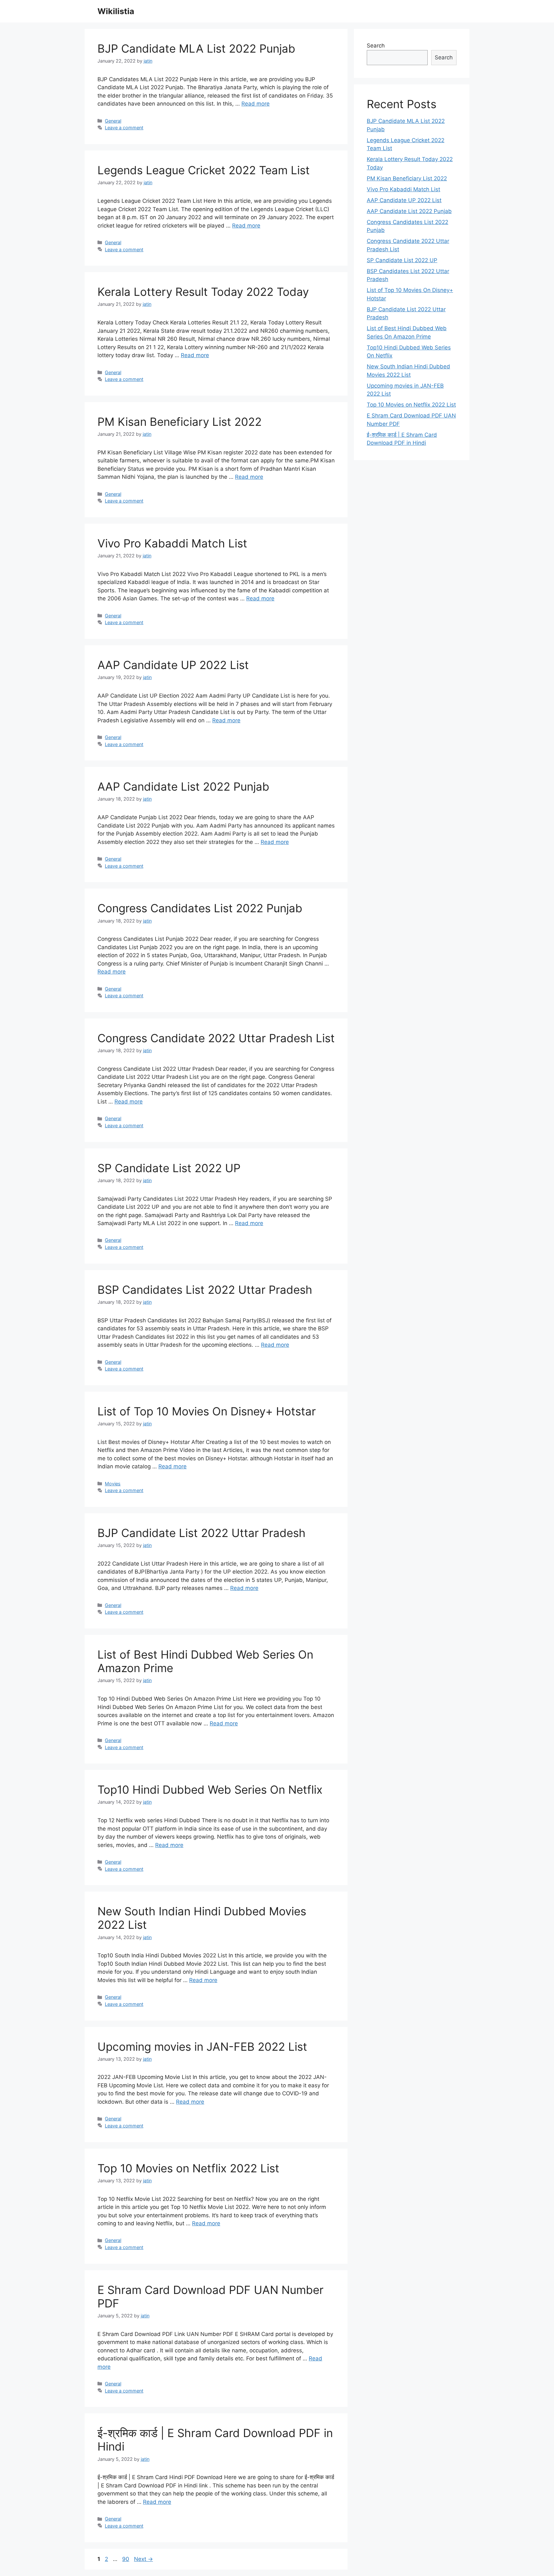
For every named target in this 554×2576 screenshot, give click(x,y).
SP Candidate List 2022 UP (169, 1168)
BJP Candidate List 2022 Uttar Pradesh (201, 1533)
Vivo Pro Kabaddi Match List (172, 543)
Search (376, 46)
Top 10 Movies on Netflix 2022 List (188, 2168)
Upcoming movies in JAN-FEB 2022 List (202, 2047)
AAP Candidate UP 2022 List (173, 665)
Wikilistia (116, 11)
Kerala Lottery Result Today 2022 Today (203, 292)
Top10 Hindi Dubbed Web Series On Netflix (210, 1790)
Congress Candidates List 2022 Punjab (200, 908)
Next (143, 2559)
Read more (256, 104)
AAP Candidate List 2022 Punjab (183, 786)
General (113, 121)
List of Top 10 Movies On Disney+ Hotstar (207, 1411)
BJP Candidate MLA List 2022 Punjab (196, 48)
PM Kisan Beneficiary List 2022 (180, 422)
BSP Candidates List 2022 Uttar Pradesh (205, 1290)
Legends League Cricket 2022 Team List (204, 170)
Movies (113, 1484)
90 (126, 2559)
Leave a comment (124, 128)
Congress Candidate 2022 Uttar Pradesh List (216, 1038)
